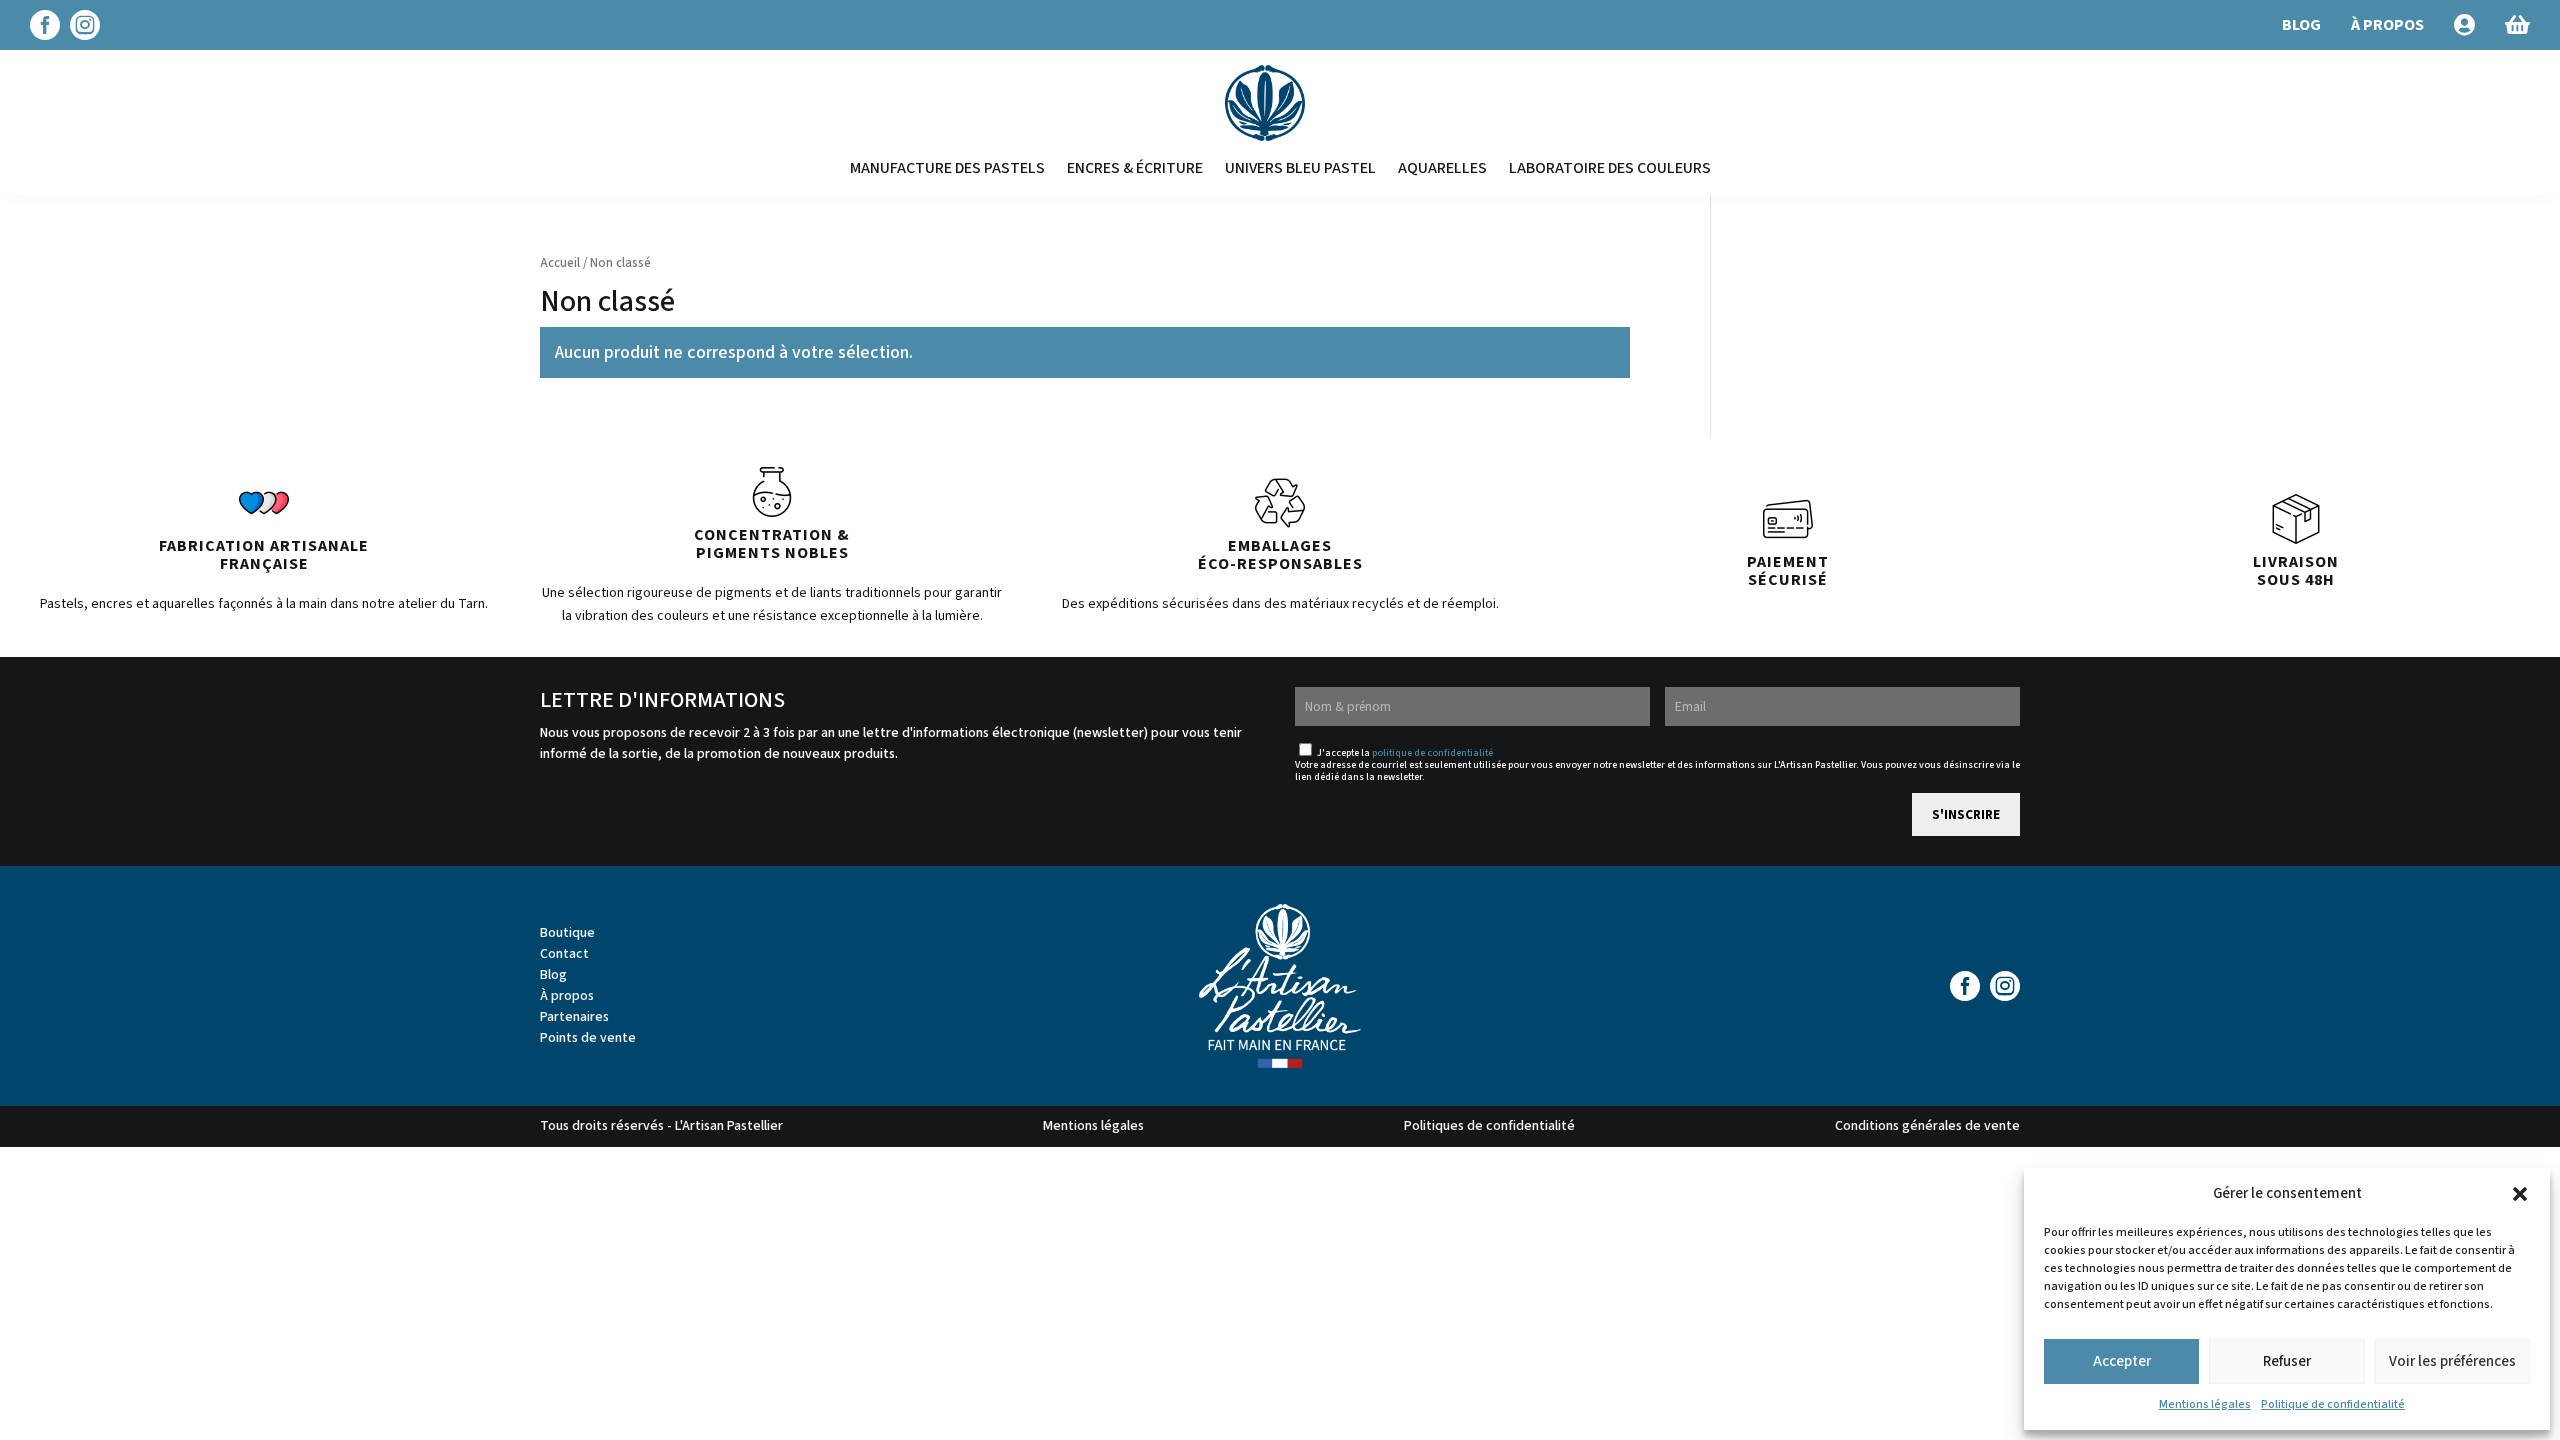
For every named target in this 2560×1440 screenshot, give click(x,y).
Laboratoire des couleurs (1610, 168)
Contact (564, 954)
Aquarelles (1442, 168)
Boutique (567, 933)
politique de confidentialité (1432, 753)
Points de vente (588, 1038)
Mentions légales (2205, 1404)
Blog (553, 975)
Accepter (2122, 1361)
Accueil (560, 263)
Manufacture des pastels (947, 168)
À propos (567, 996)
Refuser (2287, 1361)
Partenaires (574, 1017)
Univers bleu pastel (1300, 168)
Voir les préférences (2452, 1361)
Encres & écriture (1135, 168)
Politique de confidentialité (2333, 1404)
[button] (2520, 1194)
